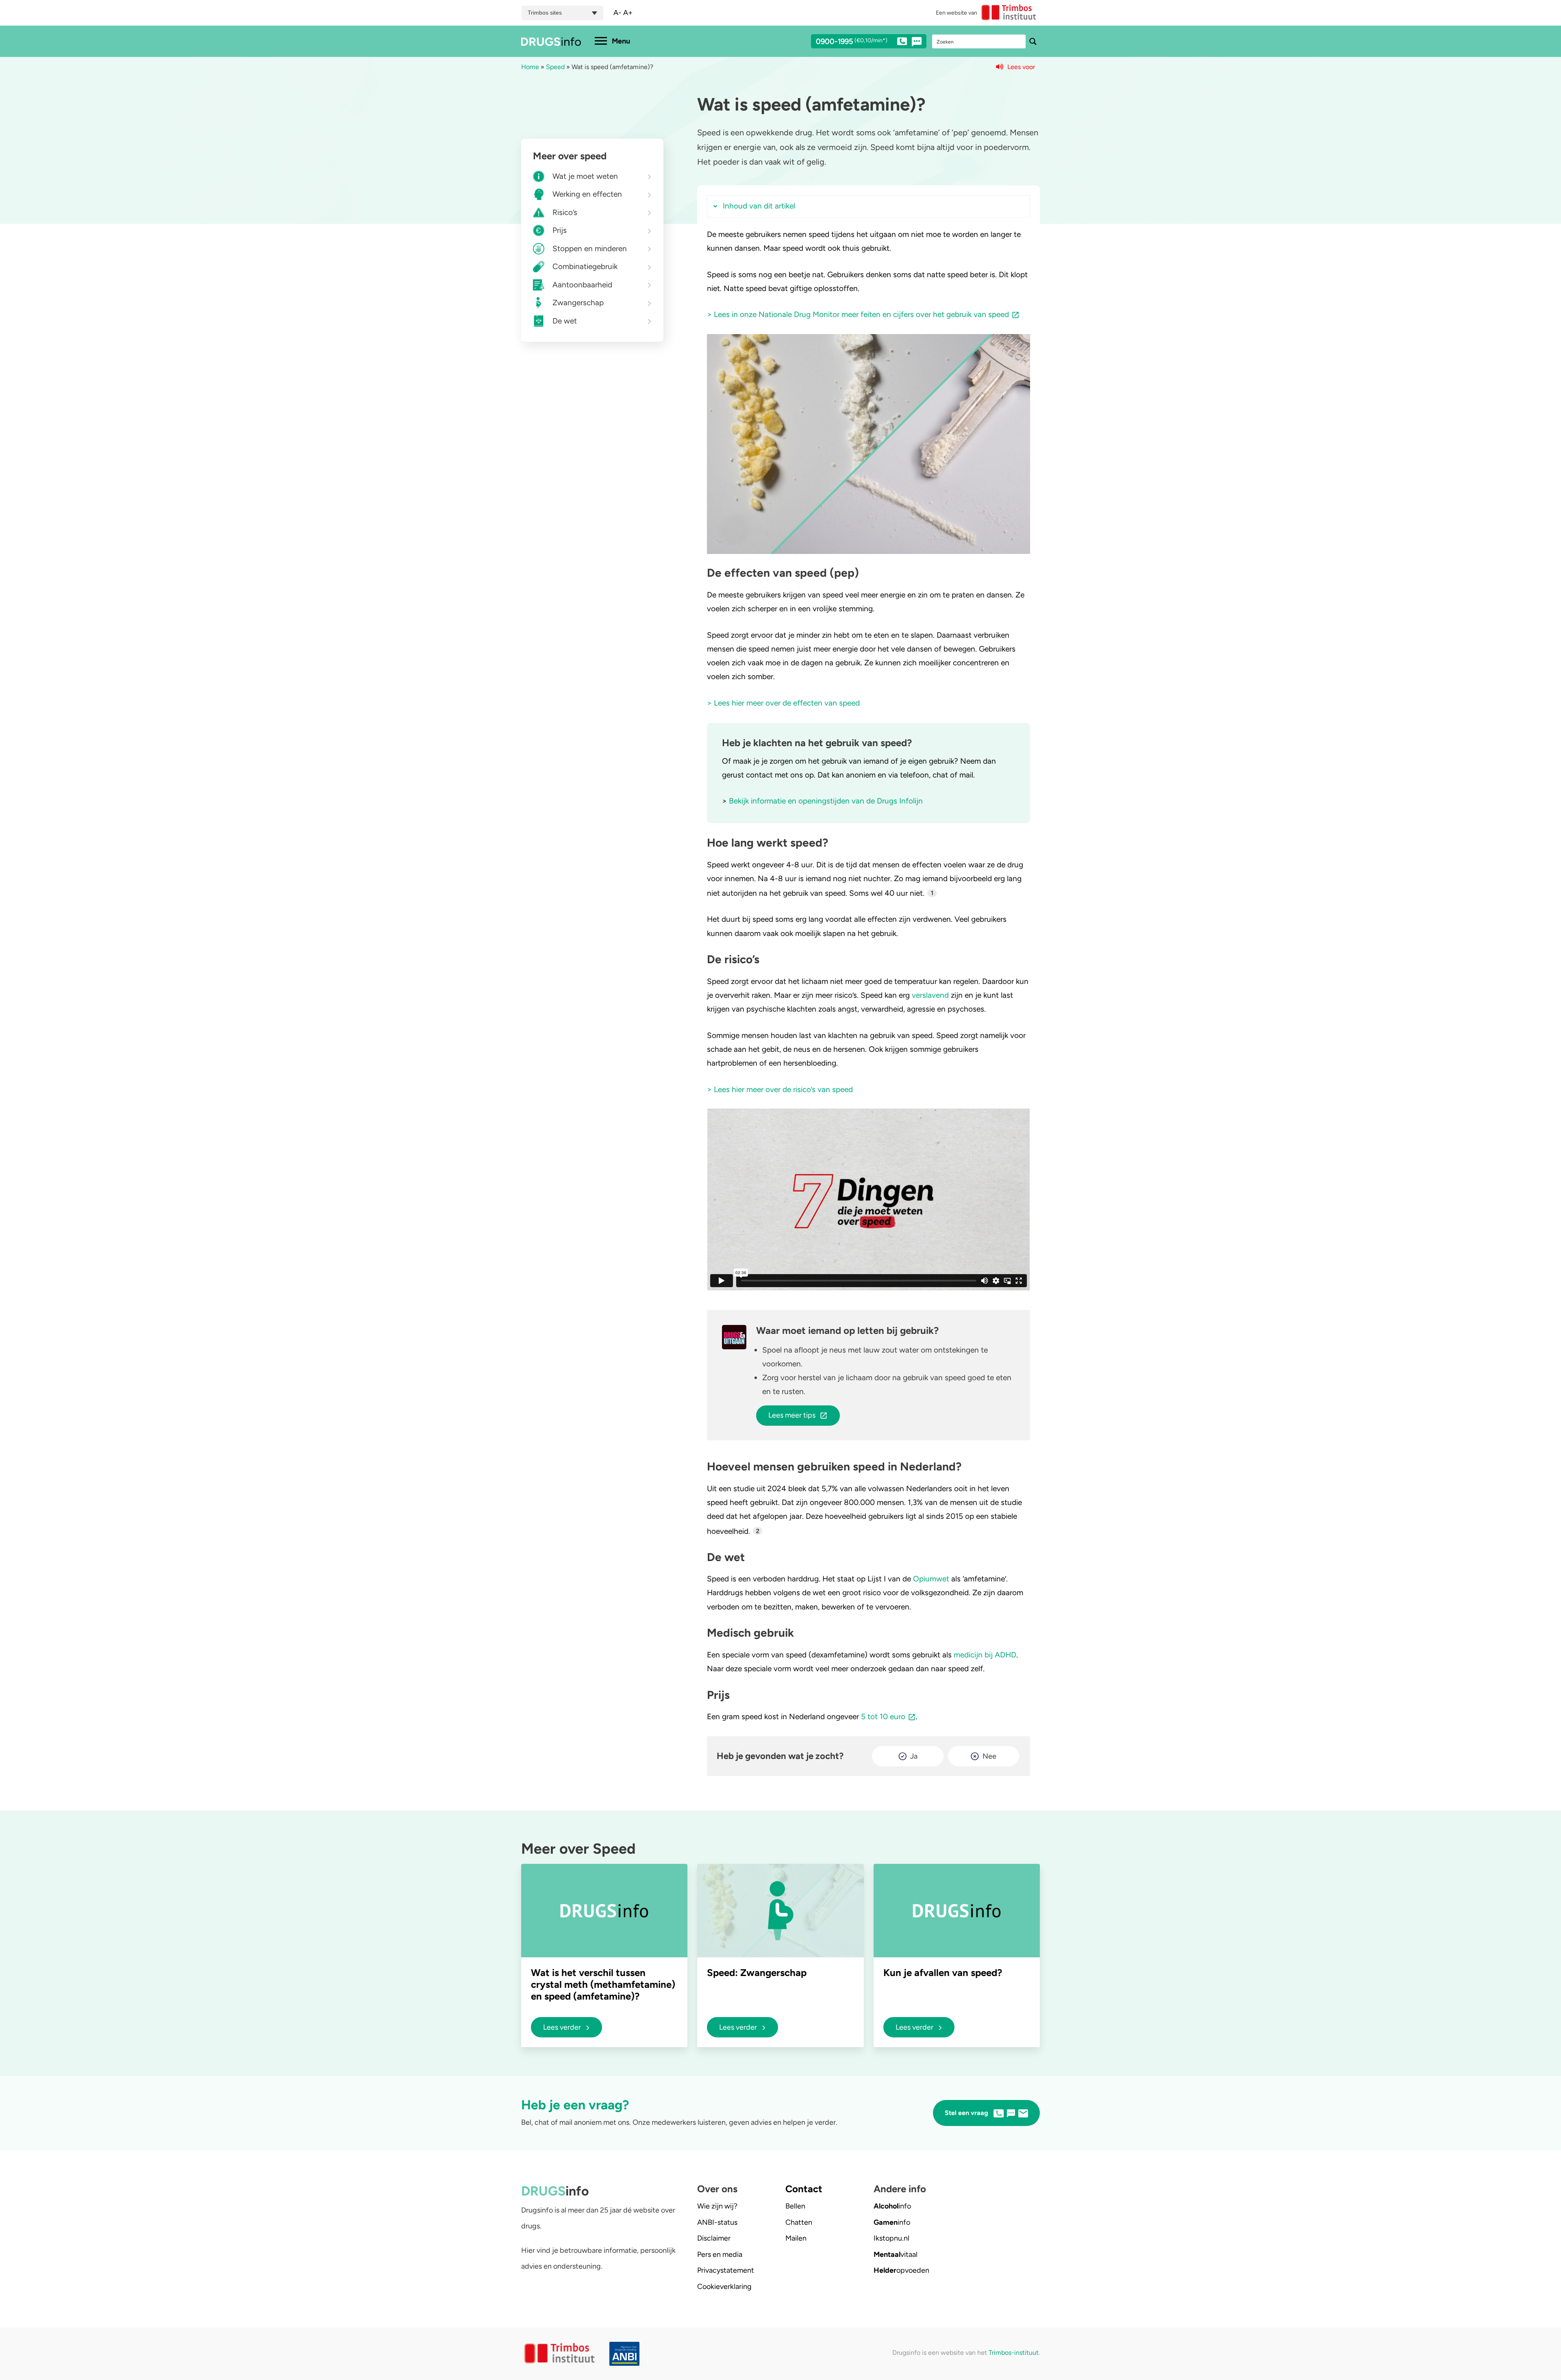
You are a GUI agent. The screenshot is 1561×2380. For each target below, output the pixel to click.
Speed (555, 67)
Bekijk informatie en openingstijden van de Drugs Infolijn (826, 801)
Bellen (795, 2206)
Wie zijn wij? (717, 2206)
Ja (914, 1756)
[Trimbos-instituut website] (560, 2354)
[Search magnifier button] (1033, 41)
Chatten (799, 2222)
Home (530, 67)
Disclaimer (714, 2238)
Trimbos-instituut (1014, 2353)
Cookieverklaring (724, 2287)
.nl (891, 2238)
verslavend (930, 995)
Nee (989, 1756)
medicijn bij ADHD (985, 1655)
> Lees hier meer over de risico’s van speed (780, 1089)
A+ (628, 13)
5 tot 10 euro (883, 1717)
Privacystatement (726, 2270)
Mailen (796, 2238)
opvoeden (901, 2270)
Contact (804, 2189)
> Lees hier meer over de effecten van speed (783, 703)
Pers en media (720, 2254)
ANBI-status (717, 2222)
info (892, 2206)
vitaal (896, 2254)
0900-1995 (852, 42)
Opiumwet (931, 1579)
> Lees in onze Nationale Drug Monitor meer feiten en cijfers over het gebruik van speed (858, 314)
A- (617, 13)
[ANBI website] (626, 2354)
